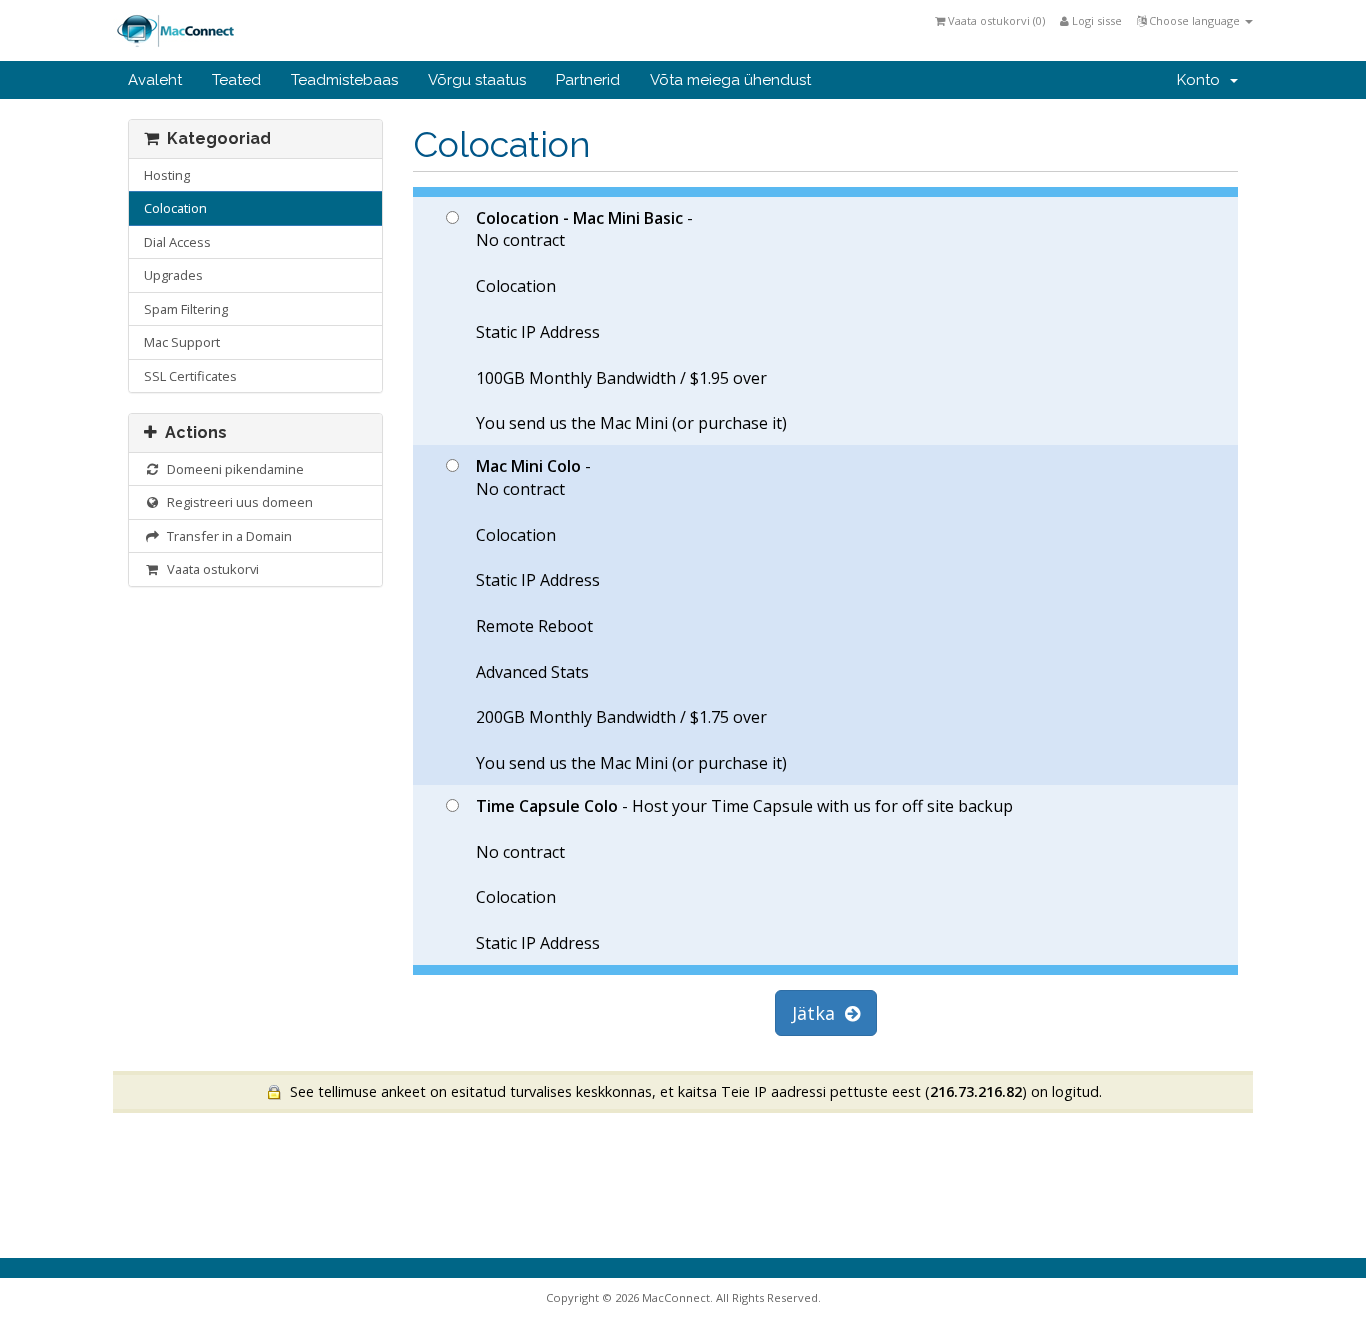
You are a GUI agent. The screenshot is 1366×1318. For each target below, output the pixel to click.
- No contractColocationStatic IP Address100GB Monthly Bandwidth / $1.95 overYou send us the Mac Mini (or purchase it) (631, 321)
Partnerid (588, 80)
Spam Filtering (186, 309)
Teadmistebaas (344, 80)
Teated (236, 80)
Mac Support (182, 342)
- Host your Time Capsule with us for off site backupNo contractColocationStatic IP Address (744, 874)
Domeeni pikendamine (232, 469)
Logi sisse (1095, 20)
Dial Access (177, 242)
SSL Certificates (190, 376)
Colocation (175, 208)
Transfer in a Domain (226, 536)
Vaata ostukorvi (210, 569)
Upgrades (173, 275)
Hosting (167, 175)
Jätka (818, 1013)
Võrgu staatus (477, 80)
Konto (1202, 80)
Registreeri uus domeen (237, 502)
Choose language (1194, 20)
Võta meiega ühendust (730, 80)
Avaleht (155, 80)
